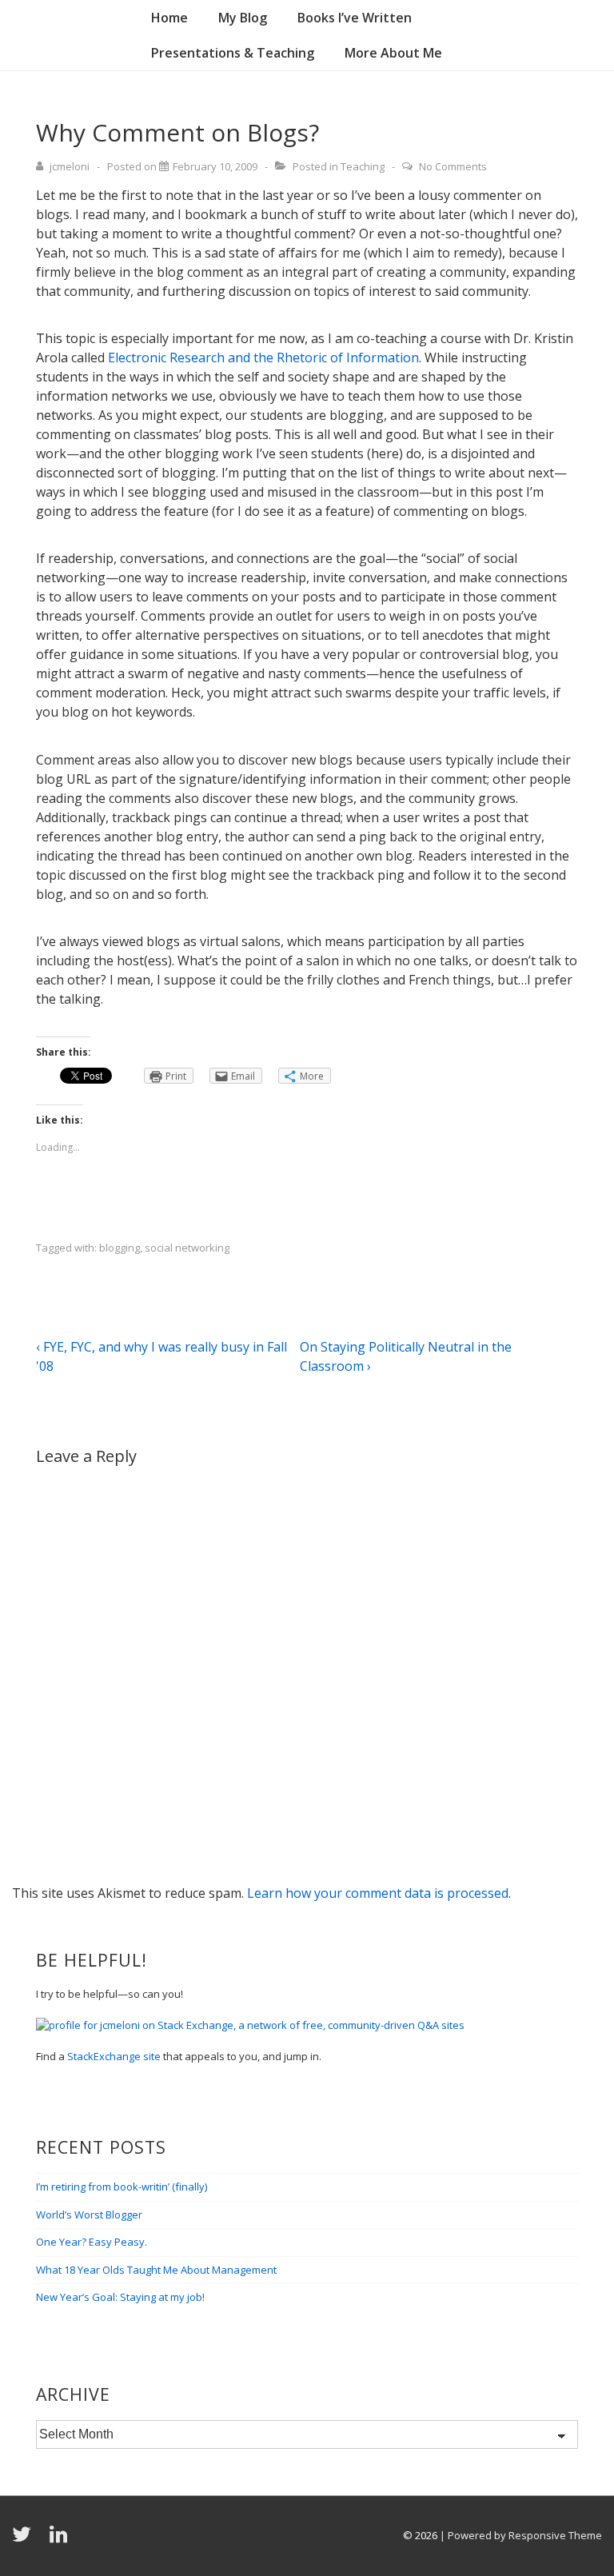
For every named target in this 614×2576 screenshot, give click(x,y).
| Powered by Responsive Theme (521, 2535)
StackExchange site (114, 2056)
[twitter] (25, 2539)
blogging (120, 1248)
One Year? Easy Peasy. (92, 2242)
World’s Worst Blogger (89, 2215)
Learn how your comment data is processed (378, 1893)
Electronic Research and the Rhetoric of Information (263, 357)
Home (169, 18)
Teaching (363, 166)
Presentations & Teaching (233, 53)
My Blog (243, 18)
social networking (187, 1248)
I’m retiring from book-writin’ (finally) (122, 2187)
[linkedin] (60, 2539)
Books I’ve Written (355, 18)
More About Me (393, 53)
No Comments (453, 166)
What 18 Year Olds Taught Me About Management (156, 2270)
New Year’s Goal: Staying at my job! (120, 2297)
